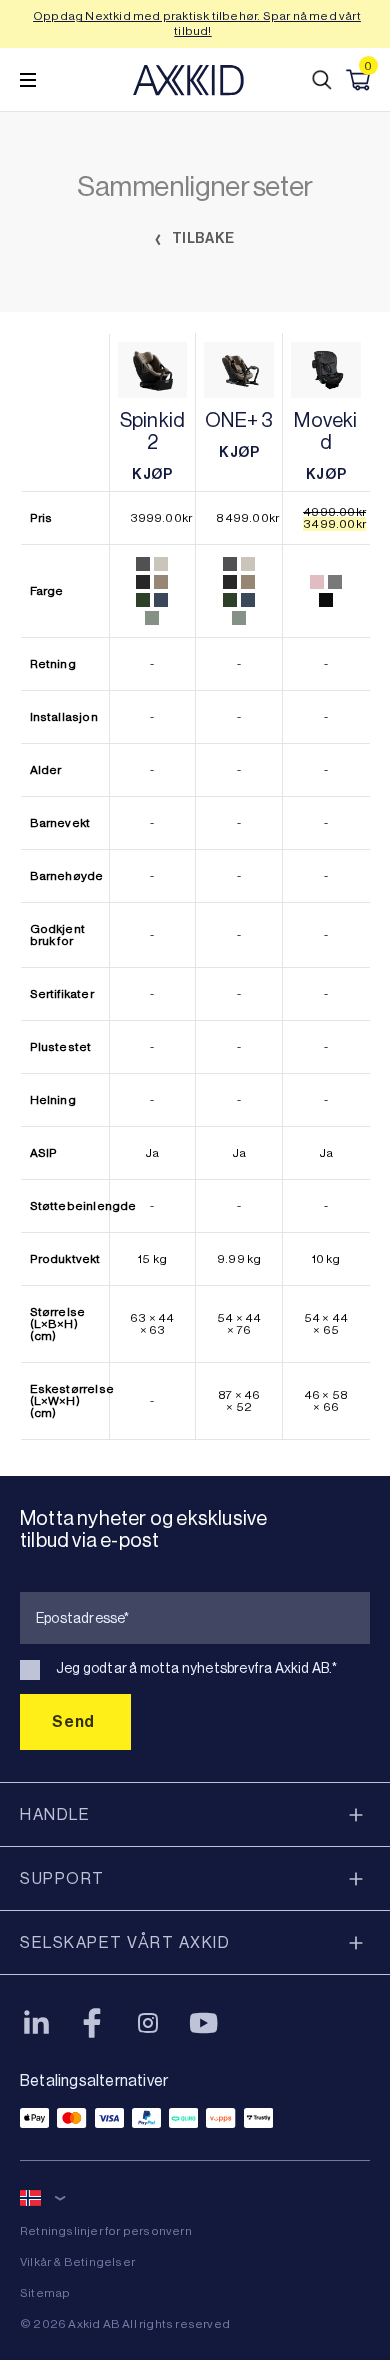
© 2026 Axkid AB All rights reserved (125, 2324)
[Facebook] (92, 2023)
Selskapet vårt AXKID (125, 1942)
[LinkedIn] (36, 2023)
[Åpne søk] (322, 80)
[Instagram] (148, 2023)
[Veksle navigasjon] (28, 80)
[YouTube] (204, 2023)
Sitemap (45, 2293)
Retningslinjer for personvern (106, 2231)
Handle (55, 1814)
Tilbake (202, 238)
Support (62, 1878)
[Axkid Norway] (188, 80)
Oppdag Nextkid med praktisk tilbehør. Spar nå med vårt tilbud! (197, 23)
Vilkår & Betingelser (77, 2262)
